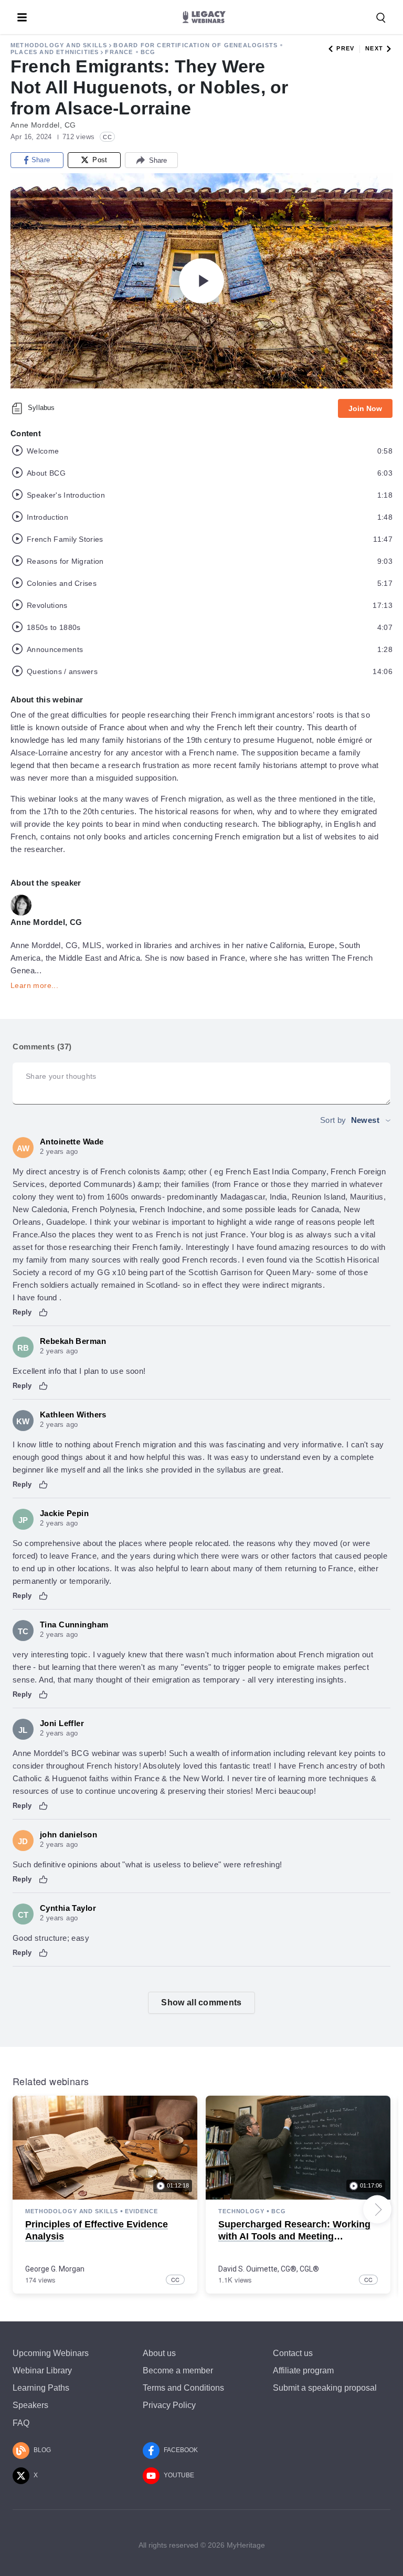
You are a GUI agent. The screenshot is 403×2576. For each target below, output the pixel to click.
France (119, 52)
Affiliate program (303, 2370)
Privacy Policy (169, 2405)
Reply (22, 1312)
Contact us (293, 2353)
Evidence (141, 2211)
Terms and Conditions (183, 2388)
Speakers (30, 2405)
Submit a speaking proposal (325, 2388)
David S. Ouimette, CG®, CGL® (269, 2269)
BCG (148, 52)
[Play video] (201, 281)
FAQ (21, 2423)
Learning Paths (41, 2388)
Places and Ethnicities (55, 52)
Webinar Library (42, 2370)
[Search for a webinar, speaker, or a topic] (381, 18)
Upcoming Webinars (51, 2353)
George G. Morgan (55, 2269)
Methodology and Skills (59, 45)
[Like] (44, 1312)
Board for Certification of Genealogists (195, 45)
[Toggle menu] (22, 17)
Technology (241, 2211)
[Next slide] (377, 2210)
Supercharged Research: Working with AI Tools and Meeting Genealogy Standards (294, 2237)
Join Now (365, 408)
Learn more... (34, 985)
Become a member (178, 2370)
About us (159, 2353)
